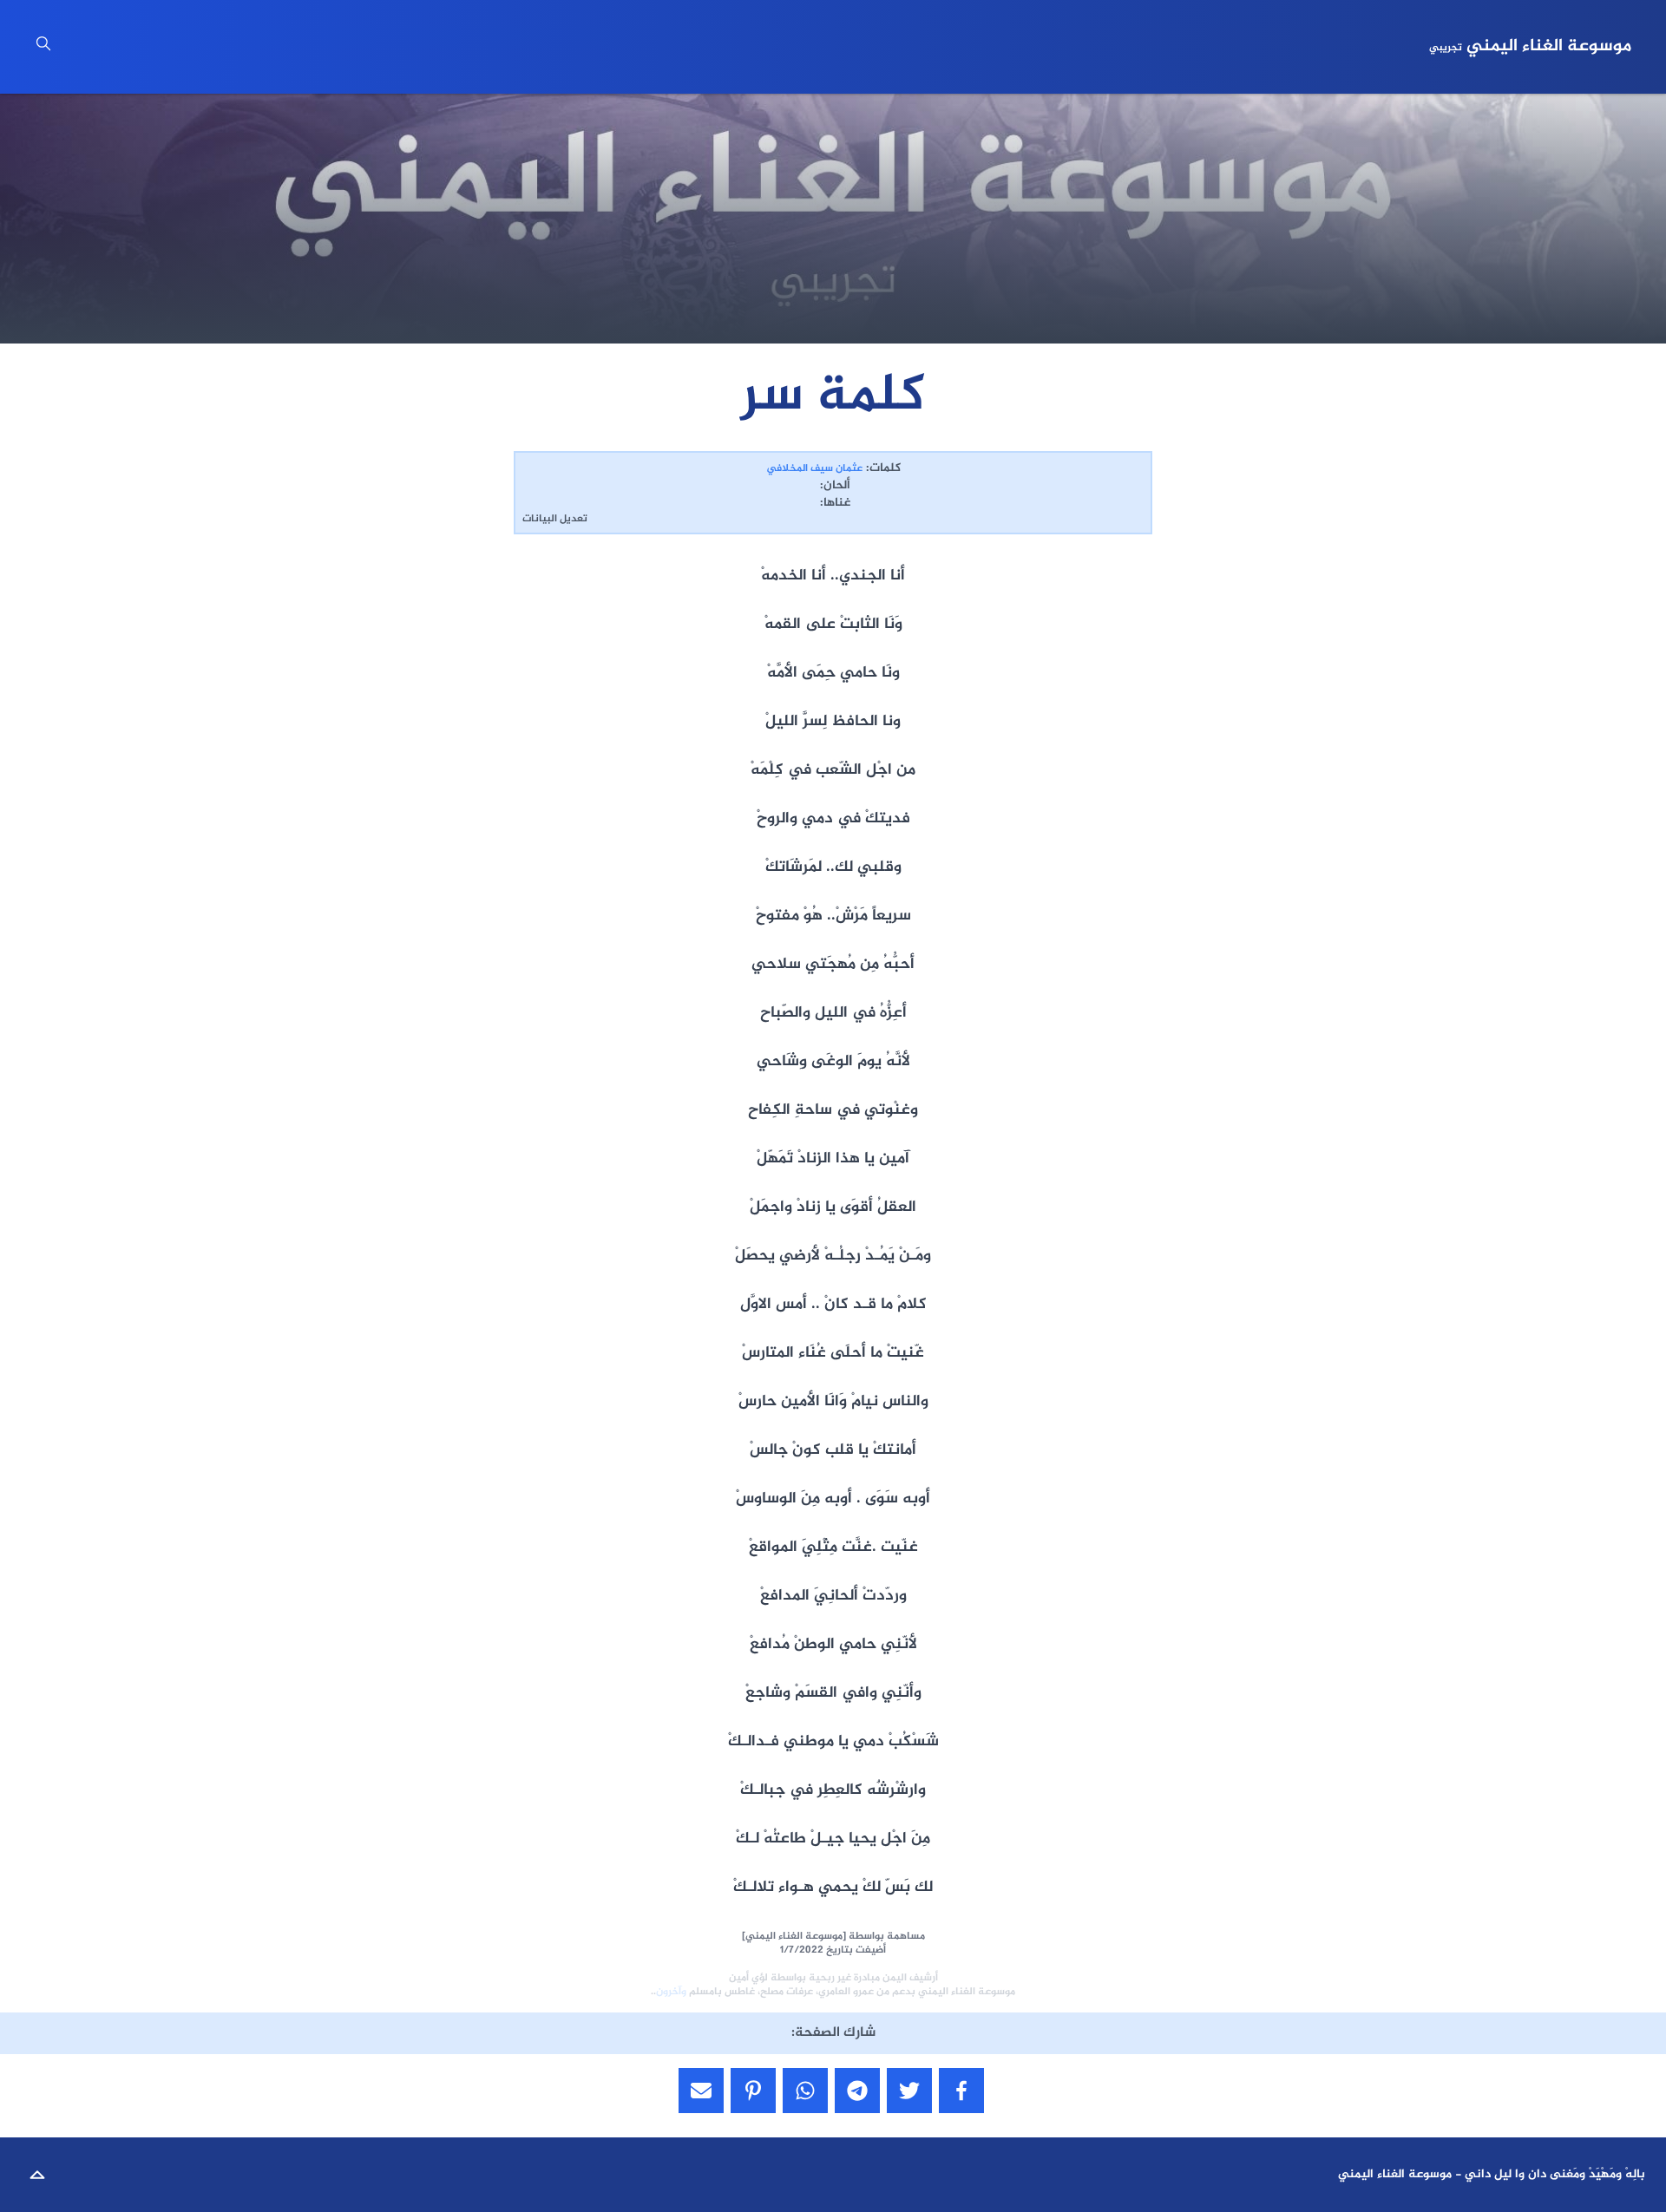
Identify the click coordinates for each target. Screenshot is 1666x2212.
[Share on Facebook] (961, 2091)
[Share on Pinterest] (753, 2091)
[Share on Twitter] (909, 2091)
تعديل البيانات (555, 519)
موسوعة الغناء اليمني (1530, 47)
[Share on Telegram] (857, 2091)
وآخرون (671, 1992)
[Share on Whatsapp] (805, 2091)
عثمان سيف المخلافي (814, 468)
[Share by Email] (701, 2091)
